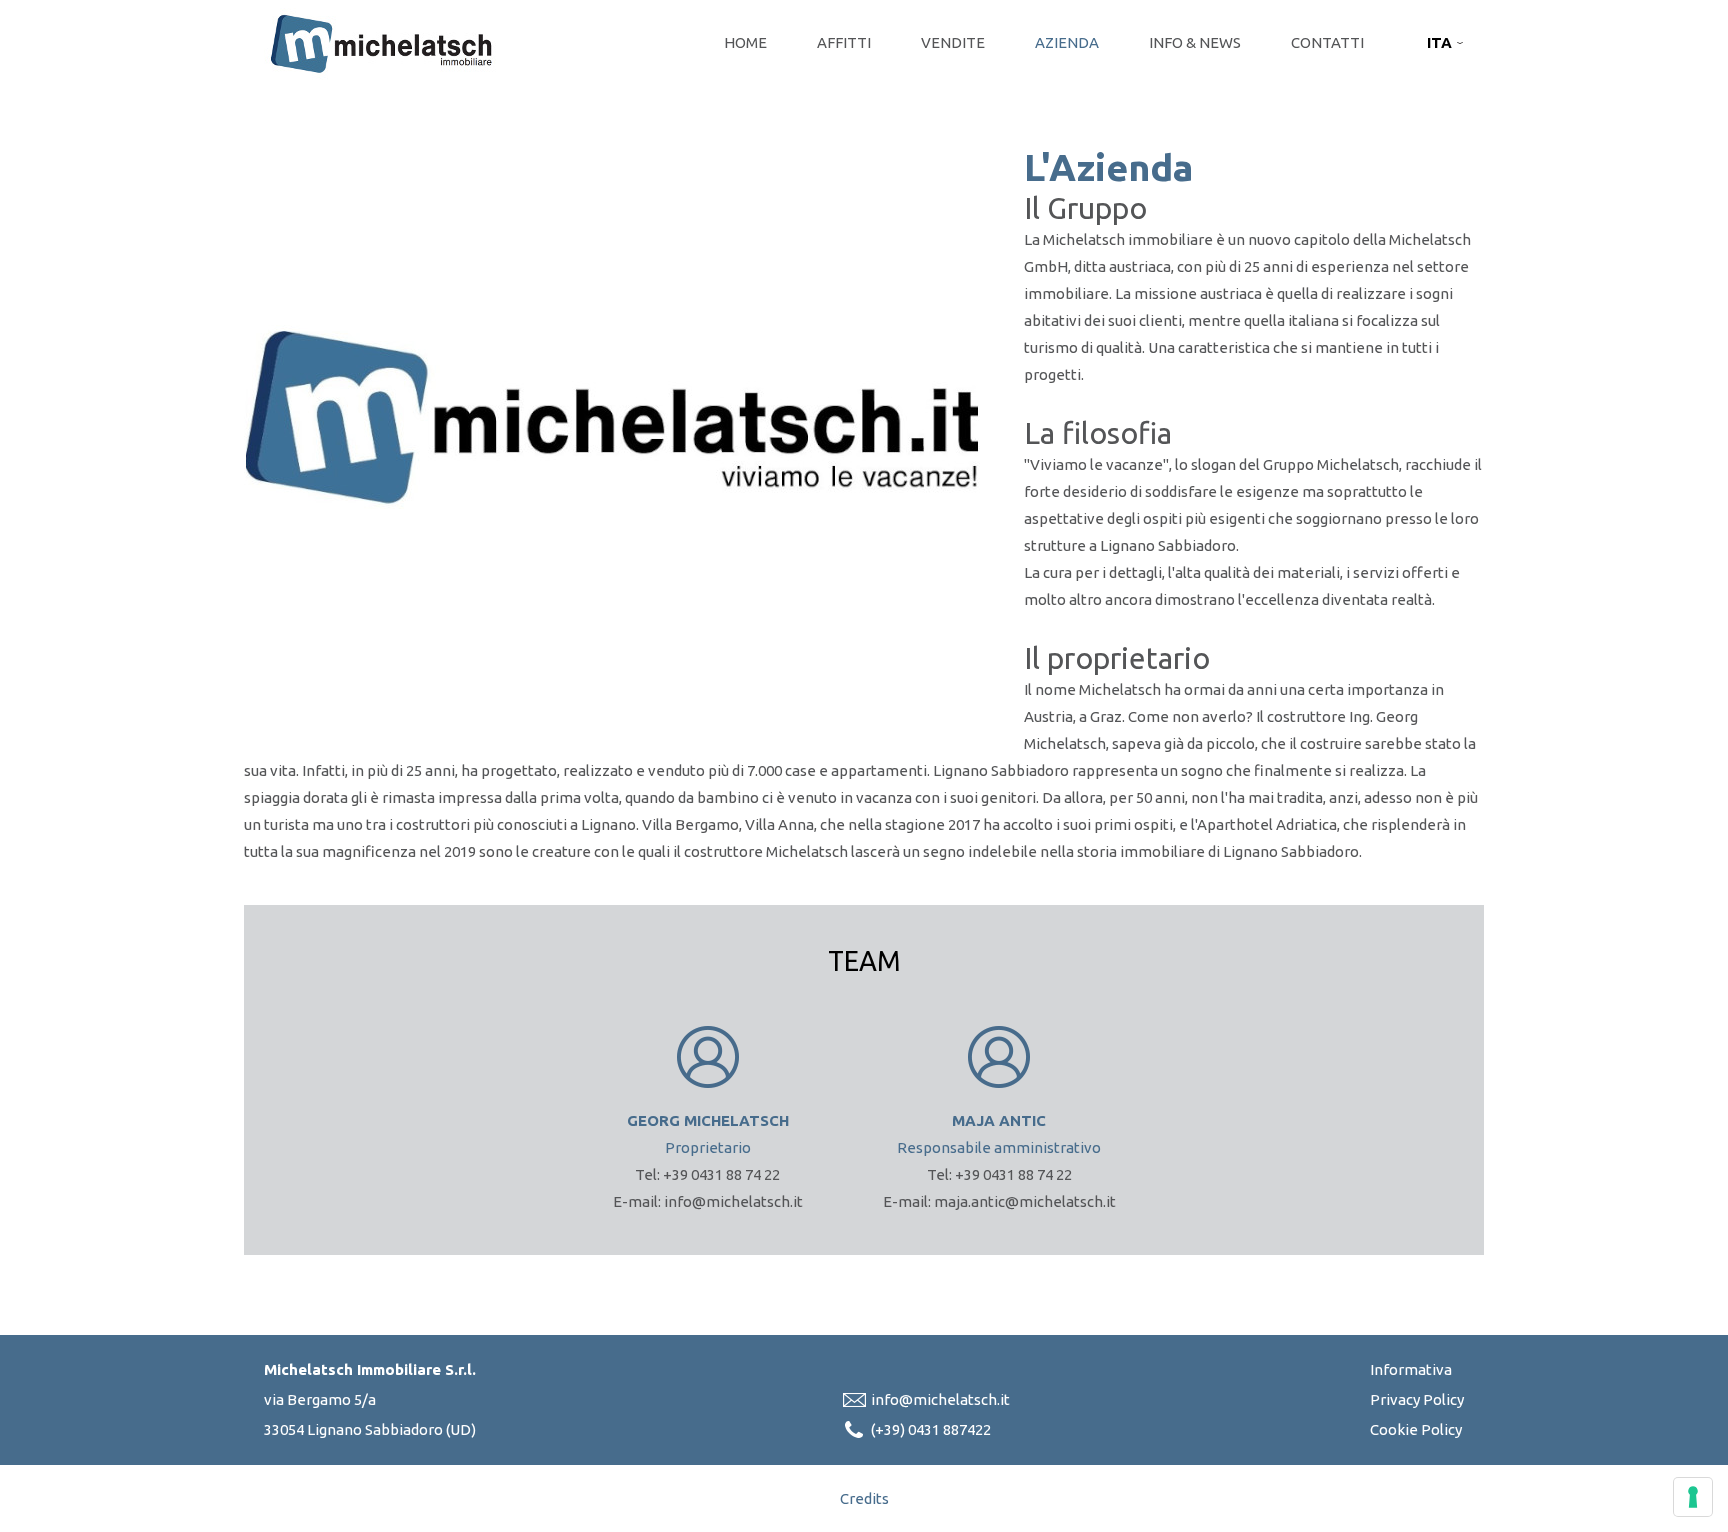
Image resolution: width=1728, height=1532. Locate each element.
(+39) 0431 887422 (931, 1429)
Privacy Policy (1417, 1399)
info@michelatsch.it (940, 1399)
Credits (864, 1498)
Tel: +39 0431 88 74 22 (707, 1174)
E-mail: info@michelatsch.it (708, 1201)
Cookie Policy (1416, 1429)
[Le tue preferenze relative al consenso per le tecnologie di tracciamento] (1693, 1497)
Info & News (1195, 42)
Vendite (953, 42)
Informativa (1411, 1369)
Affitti (844, 42)
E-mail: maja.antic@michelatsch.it (999, 1201)
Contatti (1327, 42)
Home (745, 42)
